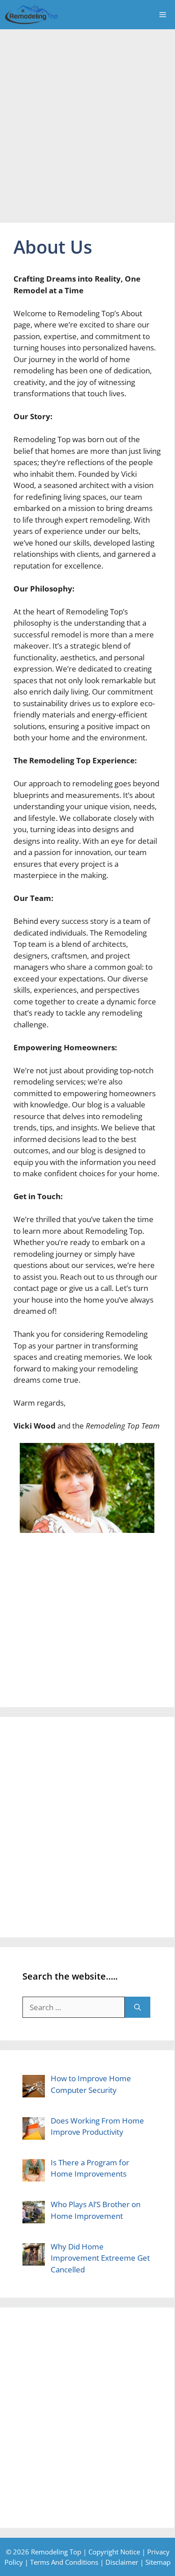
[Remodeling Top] (31, 15)
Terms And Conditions (64, 2562)
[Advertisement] (87, 121)
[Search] (138, 2007)
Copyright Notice (114, 2552)
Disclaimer (122, 2562)
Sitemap (158, 2562)
